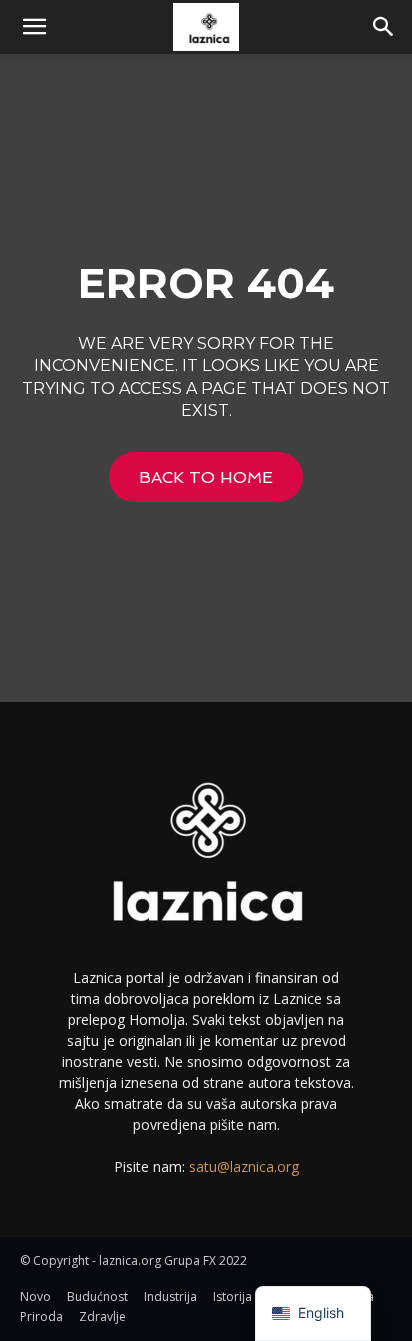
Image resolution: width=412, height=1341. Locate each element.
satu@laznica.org (244, 1166)
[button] (34, 27)
